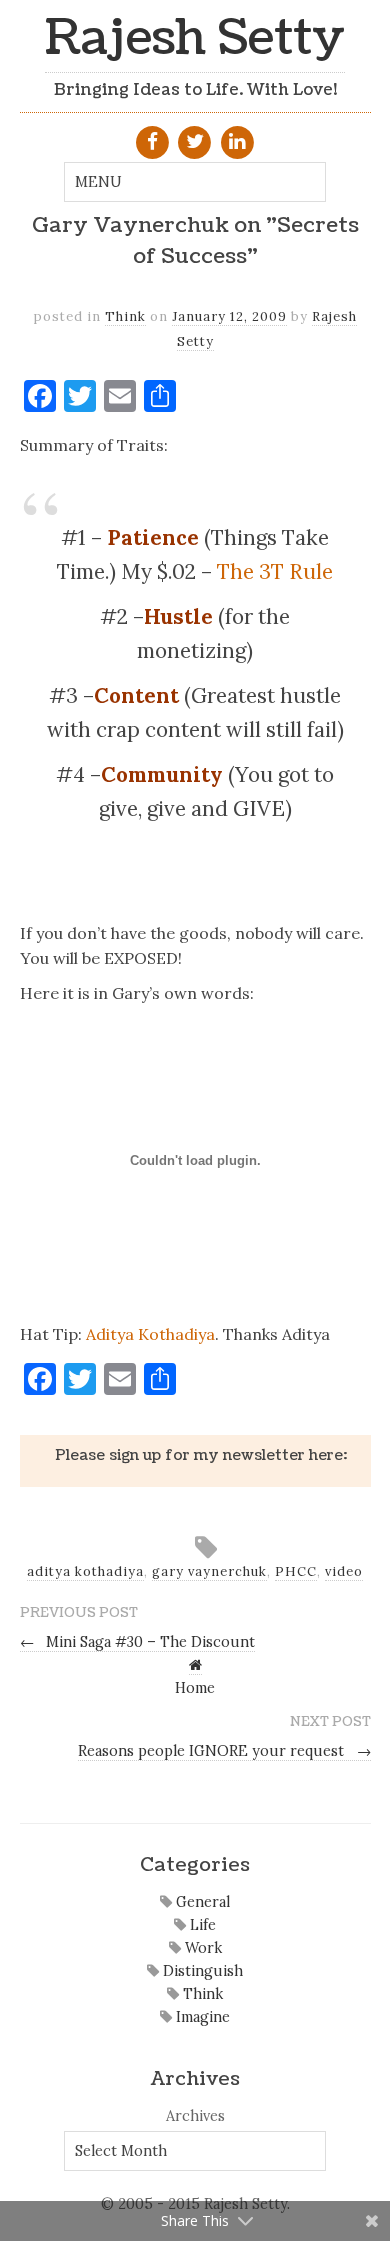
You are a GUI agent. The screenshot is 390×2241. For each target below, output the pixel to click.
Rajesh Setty (195, 38)
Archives (195, 2116)
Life (201, 1925)
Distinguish (201, 1971)
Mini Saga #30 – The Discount (138, 1642)
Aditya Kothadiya (150, 1334)
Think (125, 316)
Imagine (201, 2017)
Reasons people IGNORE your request (224, 1751)
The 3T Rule (275, 571)
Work (201, 1948)
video (344, 1571)
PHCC (296, 1571)
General (201, 1902)
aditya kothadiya (85, 1571)
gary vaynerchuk (209, 1571)
